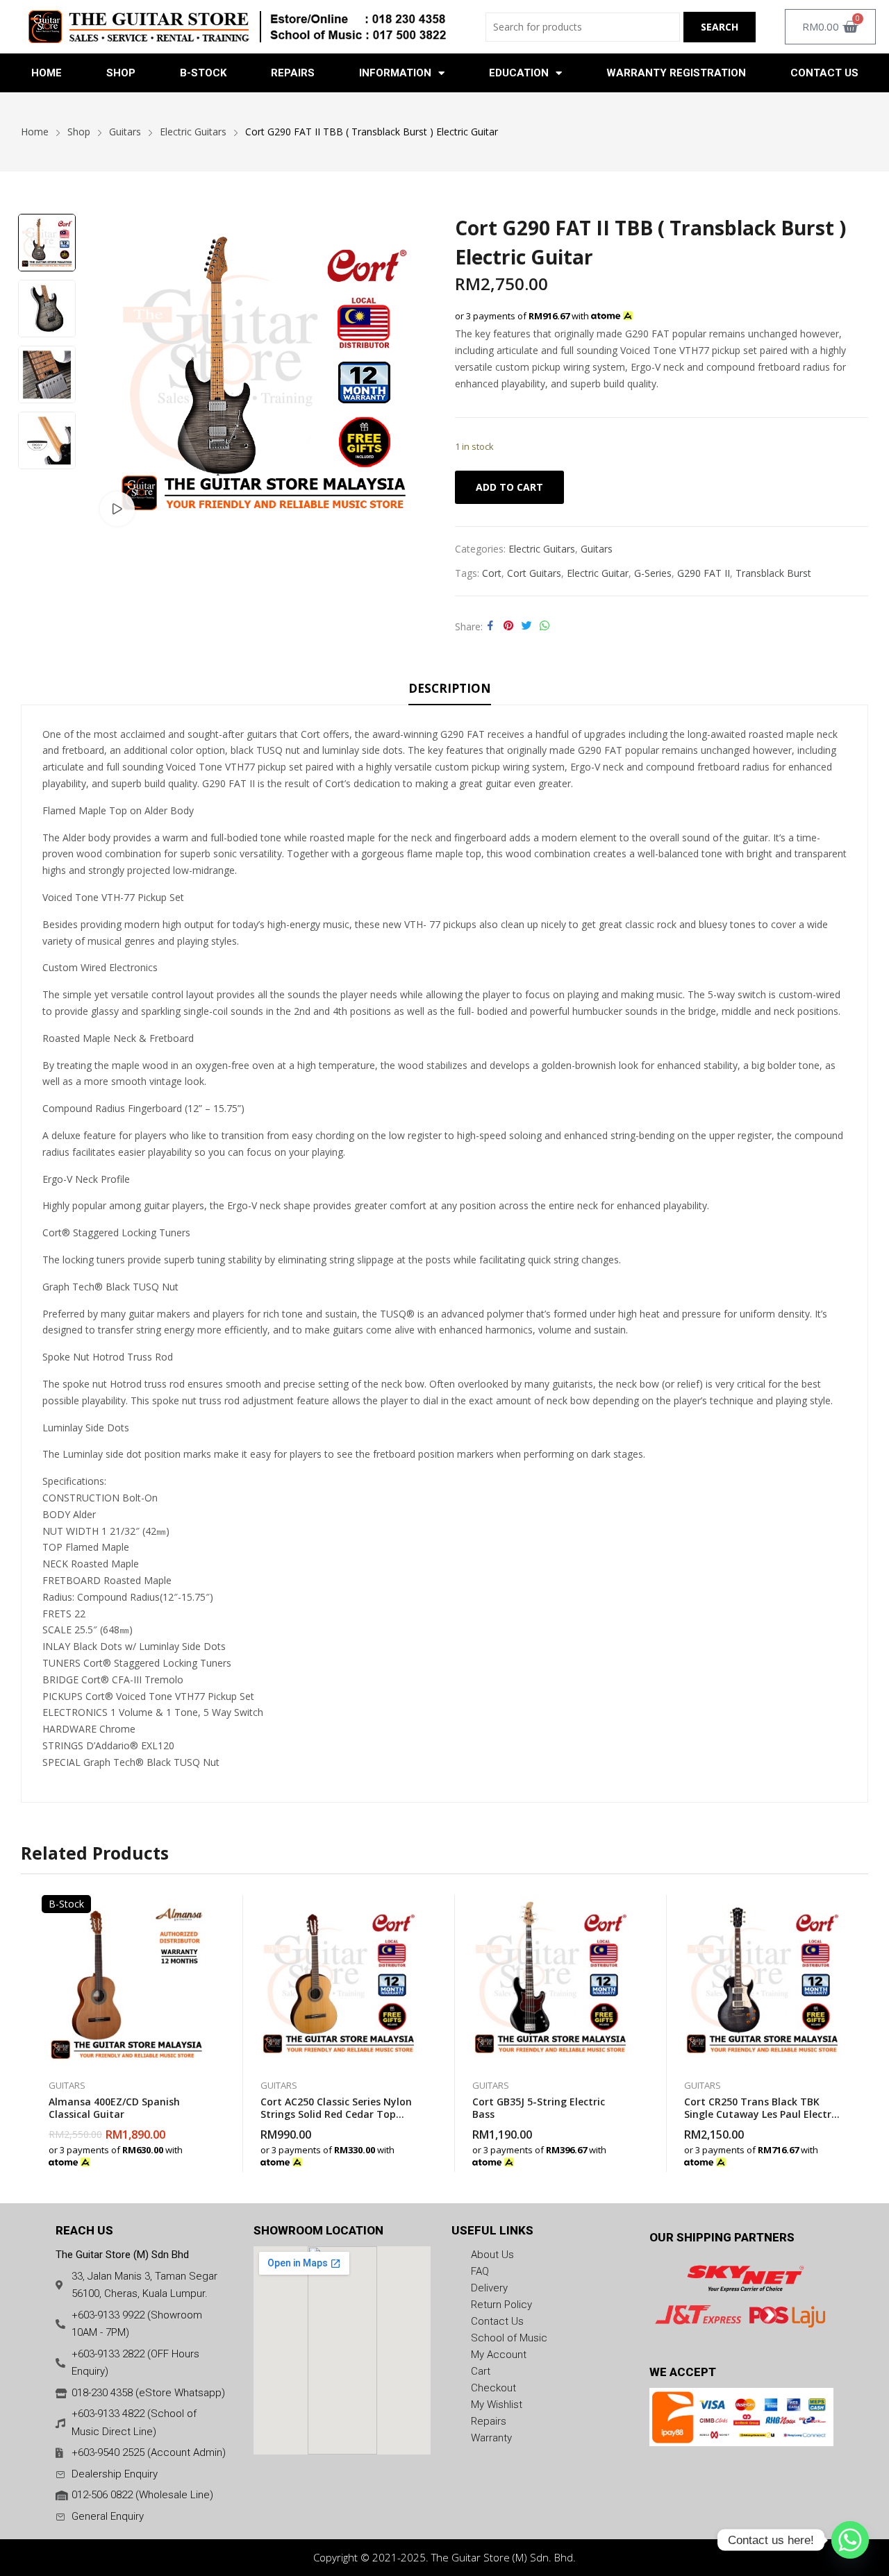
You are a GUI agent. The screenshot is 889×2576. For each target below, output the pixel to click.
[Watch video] (117, 509)
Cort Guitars (534, 573)
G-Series (653, 573)
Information (395, 73)
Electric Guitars (542, 549)
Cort (492, 573)
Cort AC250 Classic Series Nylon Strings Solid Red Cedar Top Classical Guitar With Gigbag (336, 2114)
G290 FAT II (704, 573)
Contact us (824, 73)
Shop (121, 73)
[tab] (450, 691)
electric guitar (598, 573)
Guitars (597, 549)
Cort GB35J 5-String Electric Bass (539, 2108)
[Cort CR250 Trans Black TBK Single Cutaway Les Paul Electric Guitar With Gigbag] (762, 1980)
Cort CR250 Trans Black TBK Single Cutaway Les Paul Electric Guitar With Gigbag (762, 2114)
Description (450, 688)
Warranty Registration (676, 73)
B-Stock (203, 73)
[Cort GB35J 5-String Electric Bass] (550, 1980)
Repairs (293, 73)
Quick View (205, 1909)
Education (519, 73)
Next (47, 484)
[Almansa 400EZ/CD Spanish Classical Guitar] (127, 1980)
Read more (205, 2155)
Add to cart (509, 487)
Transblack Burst (773, 573)
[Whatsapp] (850, 2540)
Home (47, 73)
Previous (47, 199)
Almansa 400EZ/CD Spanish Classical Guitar (114, 2108)
